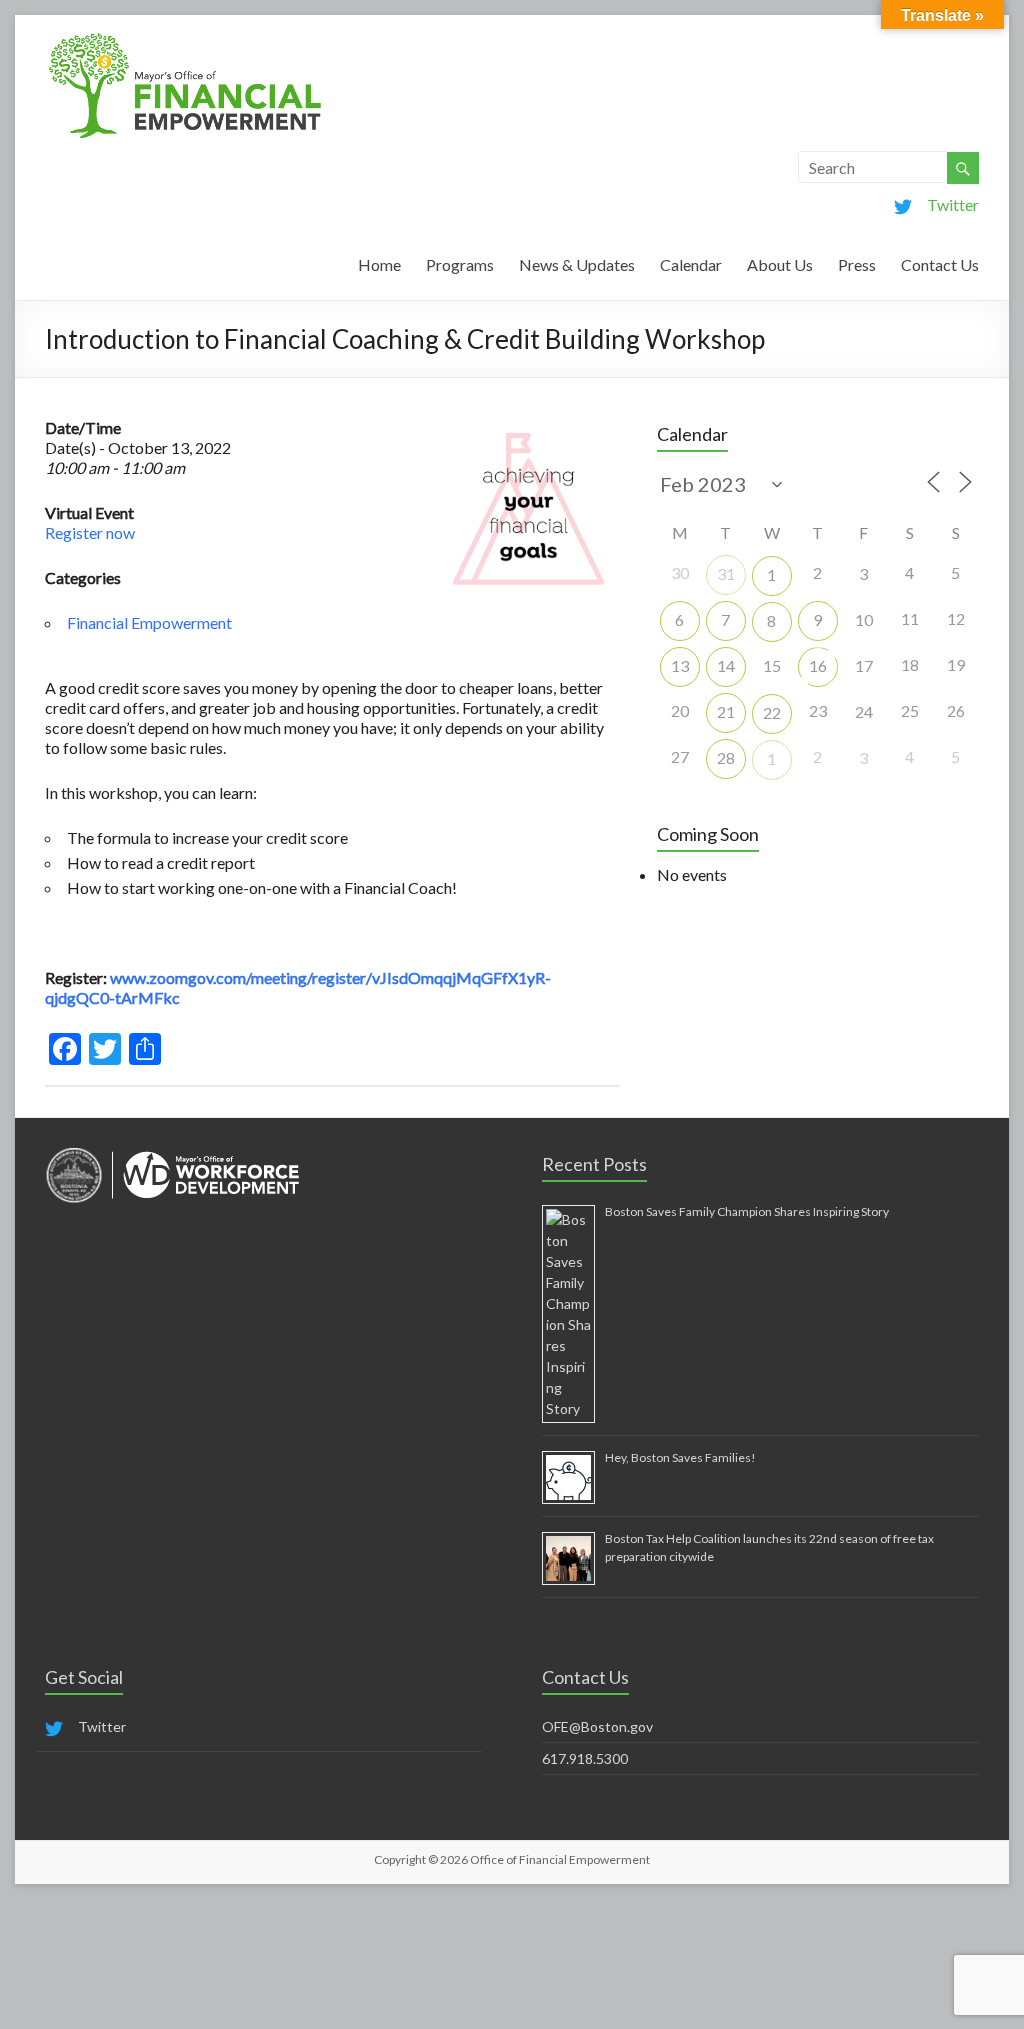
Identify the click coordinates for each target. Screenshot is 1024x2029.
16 (818, 665)
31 (726, 573)
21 (726, 711)
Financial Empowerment (149, 622)
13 (680, 665)
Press (857, 264)
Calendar (691, 264)
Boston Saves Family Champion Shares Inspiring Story (747, 1211)
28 (726, 757)
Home (379, 264)
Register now (90, 532)
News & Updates (577, 264)
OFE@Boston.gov (597, 1726)
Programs (460, 264)
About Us (780, 264)
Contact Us (940, 264)
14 (726, 665)
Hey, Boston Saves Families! (680, 1457)
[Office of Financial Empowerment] (185, 39)
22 (772, 712)
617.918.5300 (585, 1758)
